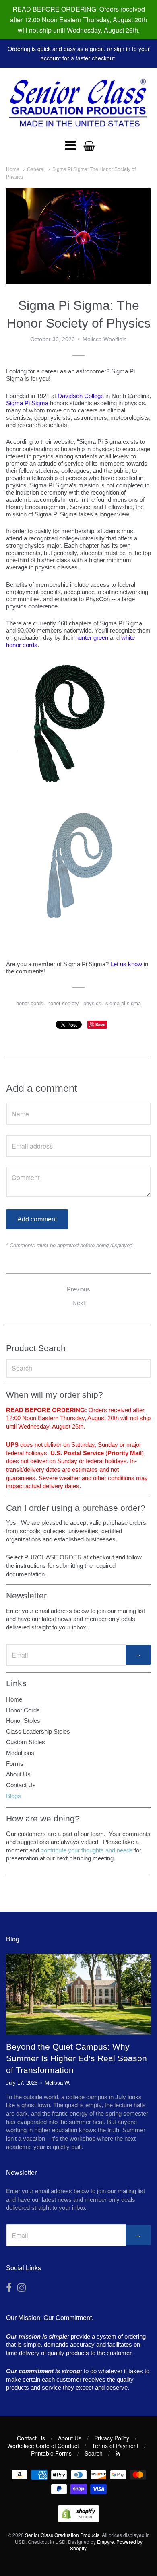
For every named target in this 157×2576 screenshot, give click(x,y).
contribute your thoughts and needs (87, 1850)
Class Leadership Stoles (38, 1731)
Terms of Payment (115, 2446)
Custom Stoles (26, 1742)
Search (94, 2453)
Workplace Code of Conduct (43, 2446)
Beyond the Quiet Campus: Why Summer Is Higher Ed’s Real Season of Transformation (76, 2058)
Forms (15, 1764)
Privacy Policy (112, 2438)
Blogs (13, 1796)
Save (100, 1024)
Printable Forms (51, 2453)
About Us (18, 1774)
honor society (63, 1003)
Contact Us (21, 1785)
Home (13, 169)
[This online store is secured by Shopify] (78, 2520)
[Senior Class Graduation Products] (78, 104)
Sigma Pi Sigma (27, 403)
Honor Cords (23, 1710)
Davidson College (81, 396)
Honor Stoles (23, 1721)
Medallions (20, 1753)
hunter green (92, 638)
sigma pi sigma (123, 1003)
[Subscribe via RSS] (118, 2453)
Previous (78, 1289)
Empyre (105, 2542)
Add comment (37, 1219)
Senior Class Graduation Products (62, 2535)
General (36, 169)
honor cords (30, 1003)
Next (79, 1303)
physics (92, 1003)
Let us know (126, 964)
